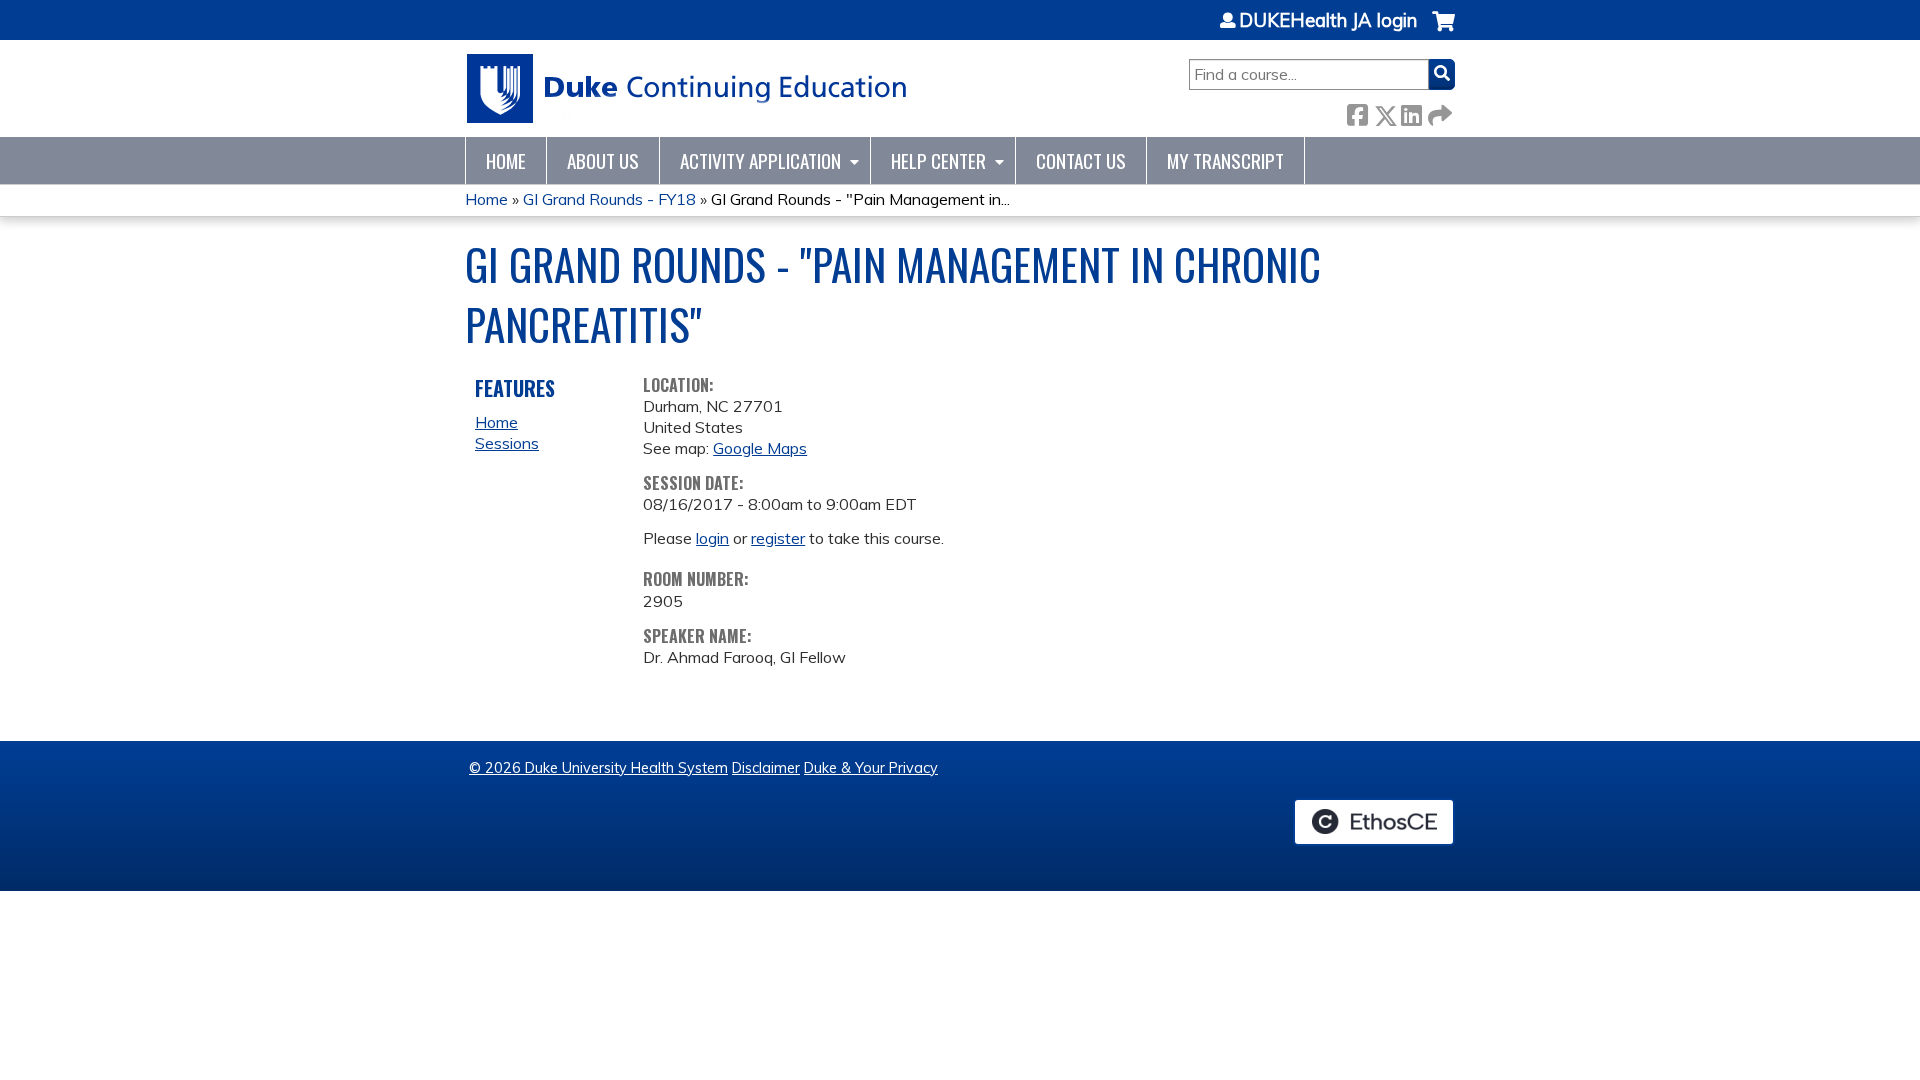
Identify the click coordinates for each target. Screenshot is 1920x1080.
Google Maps (760, 448)
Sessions (507, 443)
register (778, 538)
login (712, 538)
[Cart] (1443, 31)
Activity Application (760, 160)
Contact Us (1081, 160)
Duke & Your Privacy (871, 768)
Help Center (938, 160)
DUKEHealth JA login (1328, 21)
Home (506, 160)
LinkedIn (1411, 111)
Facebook (1357, 111)
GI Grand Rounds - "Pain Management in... (860, 199)
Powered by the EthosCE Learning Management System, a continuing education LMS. (1374, 822)
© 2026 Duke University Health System (598, 768)
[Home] (687, 88)
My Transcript (1225, 160)
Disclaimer (766, 768)
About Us (603, 160)
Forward (1438, 111)
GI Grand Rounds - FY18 (609, 199)
